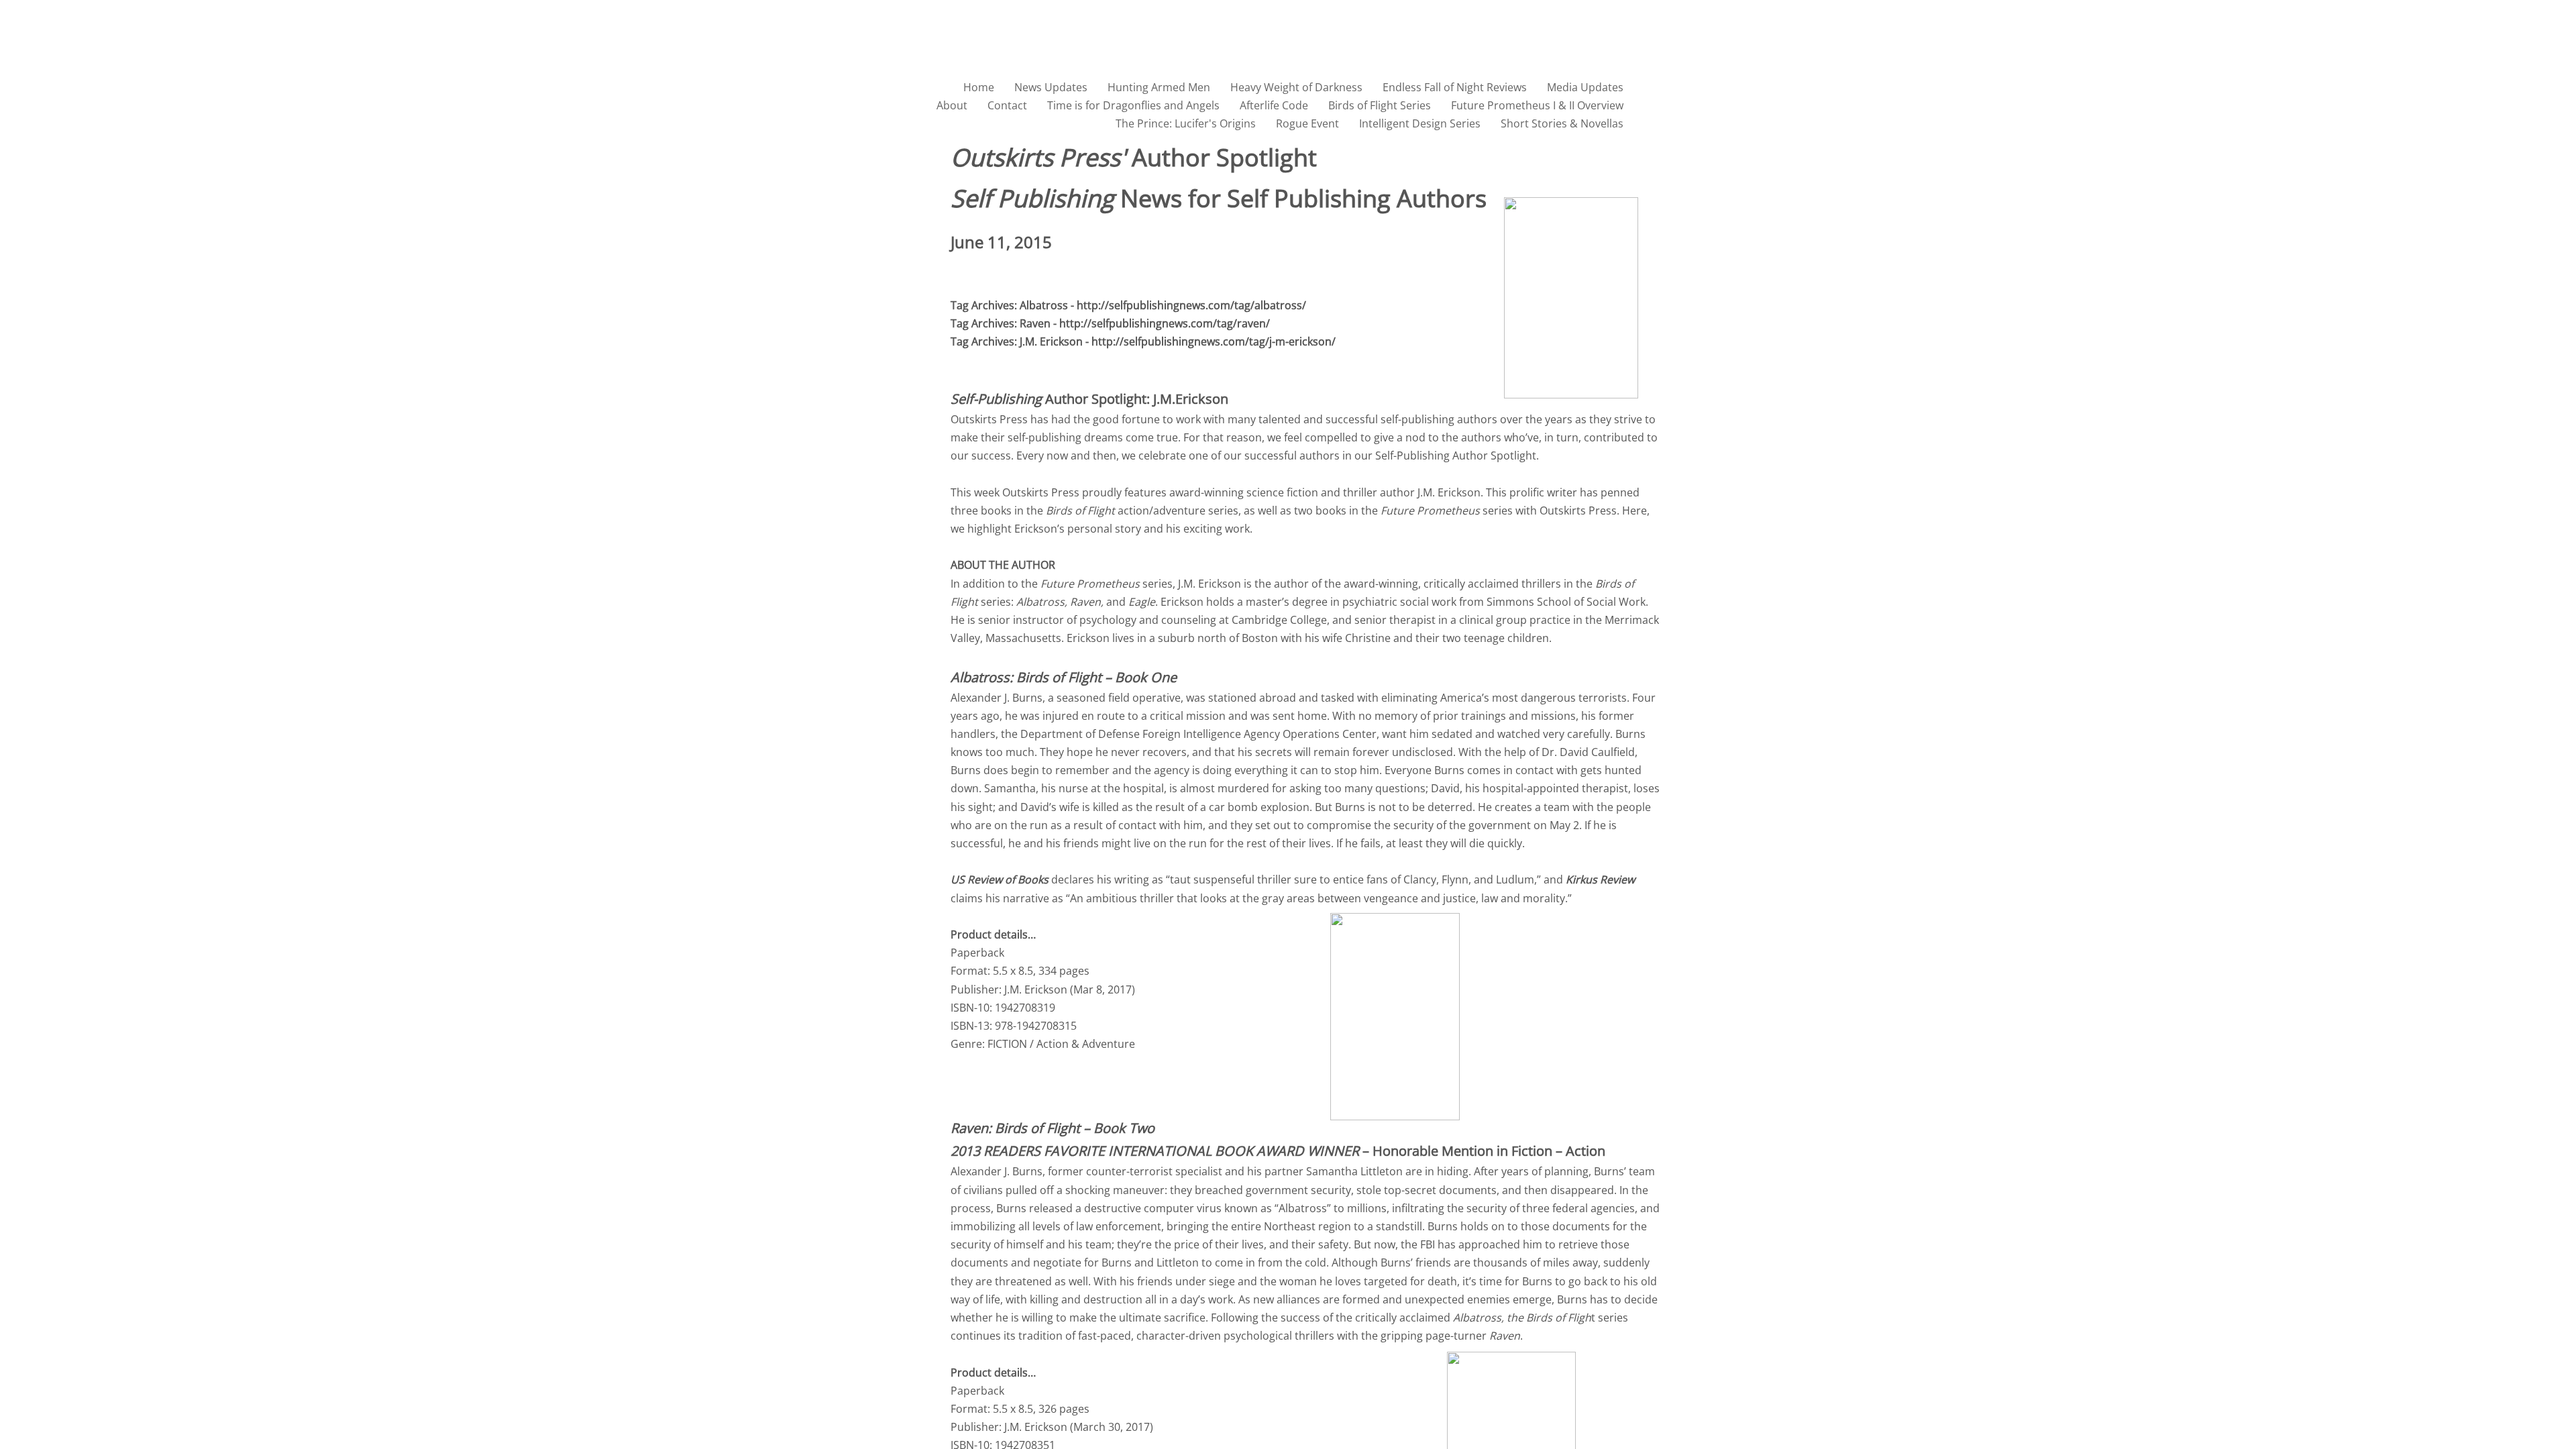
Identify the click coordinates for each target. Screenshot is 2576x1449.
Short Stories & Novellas (1562, 123)
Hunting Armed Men (1159, 87)
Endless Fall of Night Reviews (1455, 87)
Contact (1007, 105)
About (952, 105)
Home (979, 87)
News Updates (1051, 87)
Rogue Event (1307, 123)
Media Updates (1585, 87)
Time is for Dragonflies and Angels (1133, 105)
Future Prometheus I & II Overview (1537, 105)
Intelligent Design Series (1420, 123)
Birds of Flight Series (1380, 105)
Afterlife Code (1274, 105)
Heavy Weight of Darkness (1296, 87)
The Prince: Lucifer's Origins (1186, 123)
